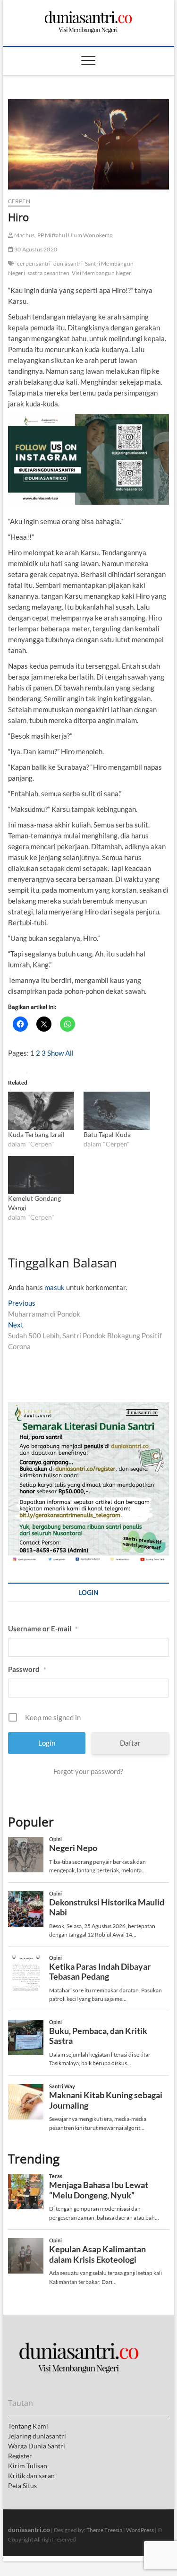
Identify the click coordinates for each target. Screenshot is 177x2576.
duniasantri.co (29, 2529)
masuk (55, 1287)
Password (27, 1669)
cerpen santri (34, 263)
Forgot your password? (88, 1771)
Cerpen (19, 201)
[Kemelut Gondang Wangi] (41, 1175)
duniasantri (68, 263)
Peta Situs (22, 2486)
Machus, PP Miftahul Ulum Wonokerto (63, 235)
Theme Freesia (104, 2530)
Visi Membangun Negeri (102, 273)
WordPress (140, 2530)
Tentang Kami (28, 2426)
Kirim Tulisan (28, 2466)
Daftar (130, 1743)
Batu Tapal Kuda (107, 1134)
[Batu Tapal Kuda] (117, 1111)
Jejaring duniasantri (37, 2436)
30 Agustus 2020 (35, 249)
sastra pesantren (48, 273)
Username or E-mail (43, 1628)
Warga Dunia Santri (37, 2446)
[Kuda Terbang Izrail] (41, 1111)
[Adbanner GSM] (89, 1407)
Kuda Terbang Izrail (36, 1134)
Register (20, 2456)
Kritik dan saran (31, 2476)
